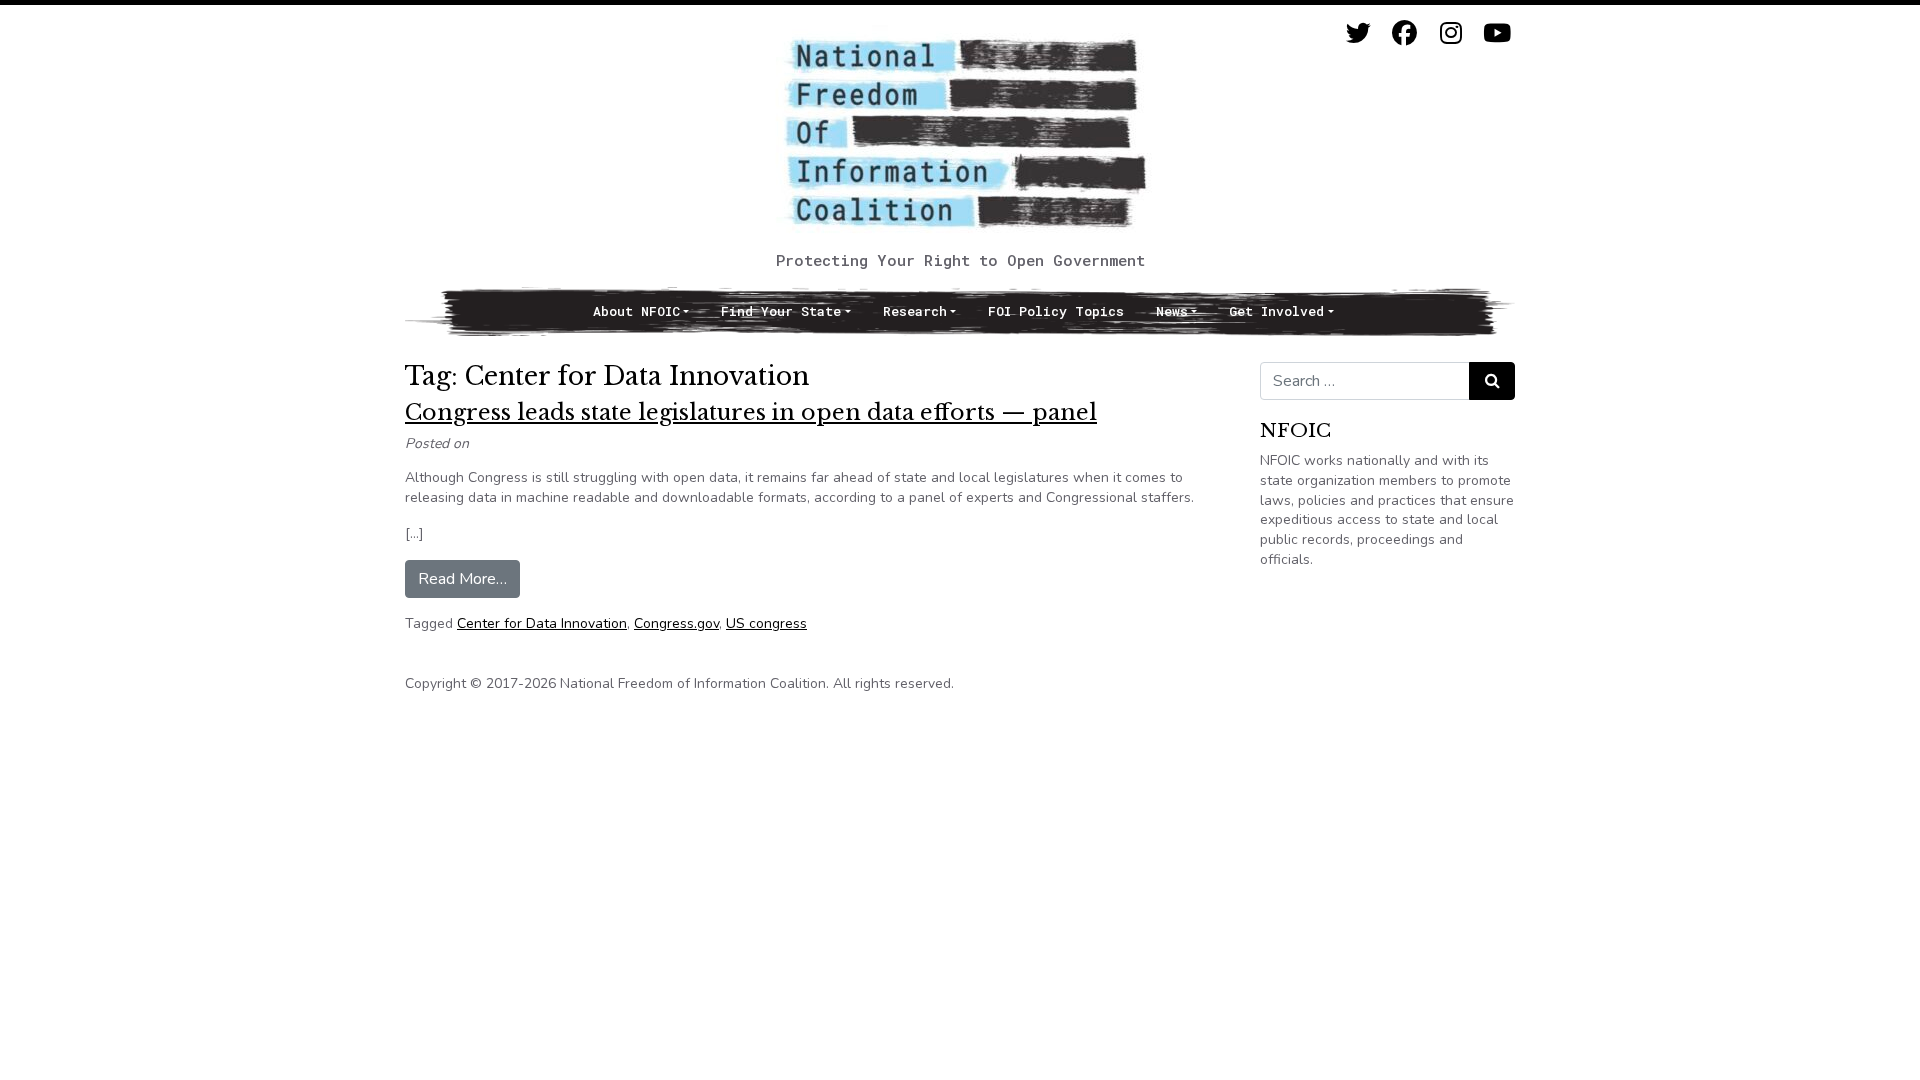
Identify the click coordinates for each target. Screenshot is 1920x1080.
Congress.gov (676, 623)
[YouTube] (1496, 33)
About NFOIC (636, 311)
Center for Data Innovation (542, 623)
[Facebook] (1404, 33)
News (1172, 311)
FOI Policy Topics (1056, 311)
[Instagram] (1450, 33)
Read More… (469, 578)
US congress (766, 623)
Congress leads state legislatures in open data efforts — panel (751, 412)
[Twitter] (1358, 33)
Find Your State (781, 311)
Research (915, 311)
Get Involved (1276, 311)
